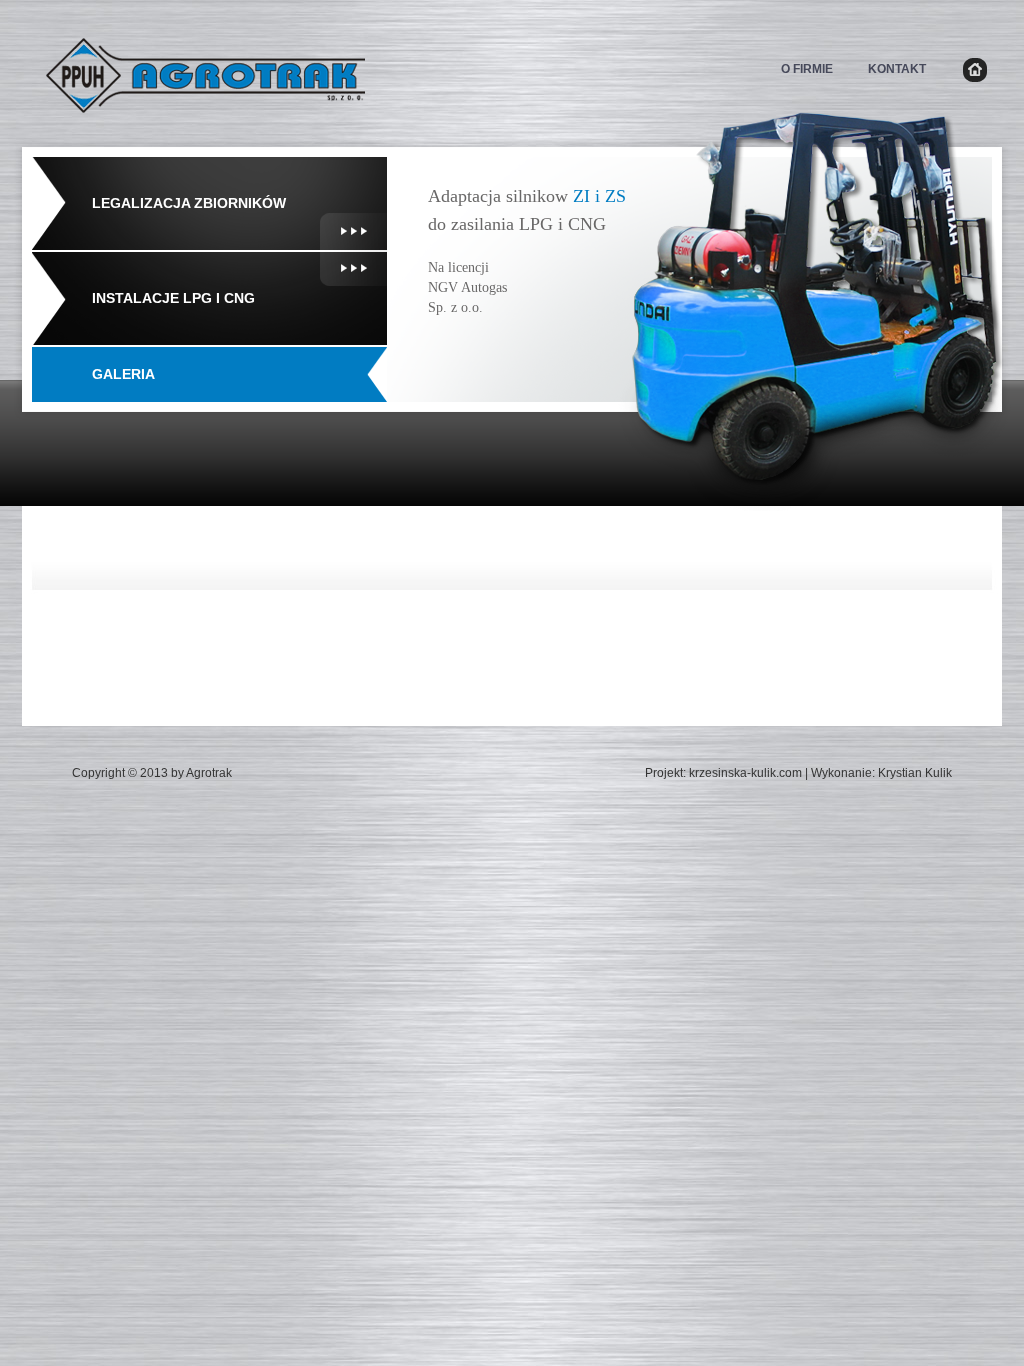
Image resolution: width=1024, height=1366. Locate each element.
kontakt (897, 69)
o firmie (807, 69)
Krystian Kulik (915, 773)
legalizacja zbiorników (189, 203)
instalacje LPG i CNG (173, 298)
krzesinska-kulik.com (745, 773)
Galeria (123, 374)
